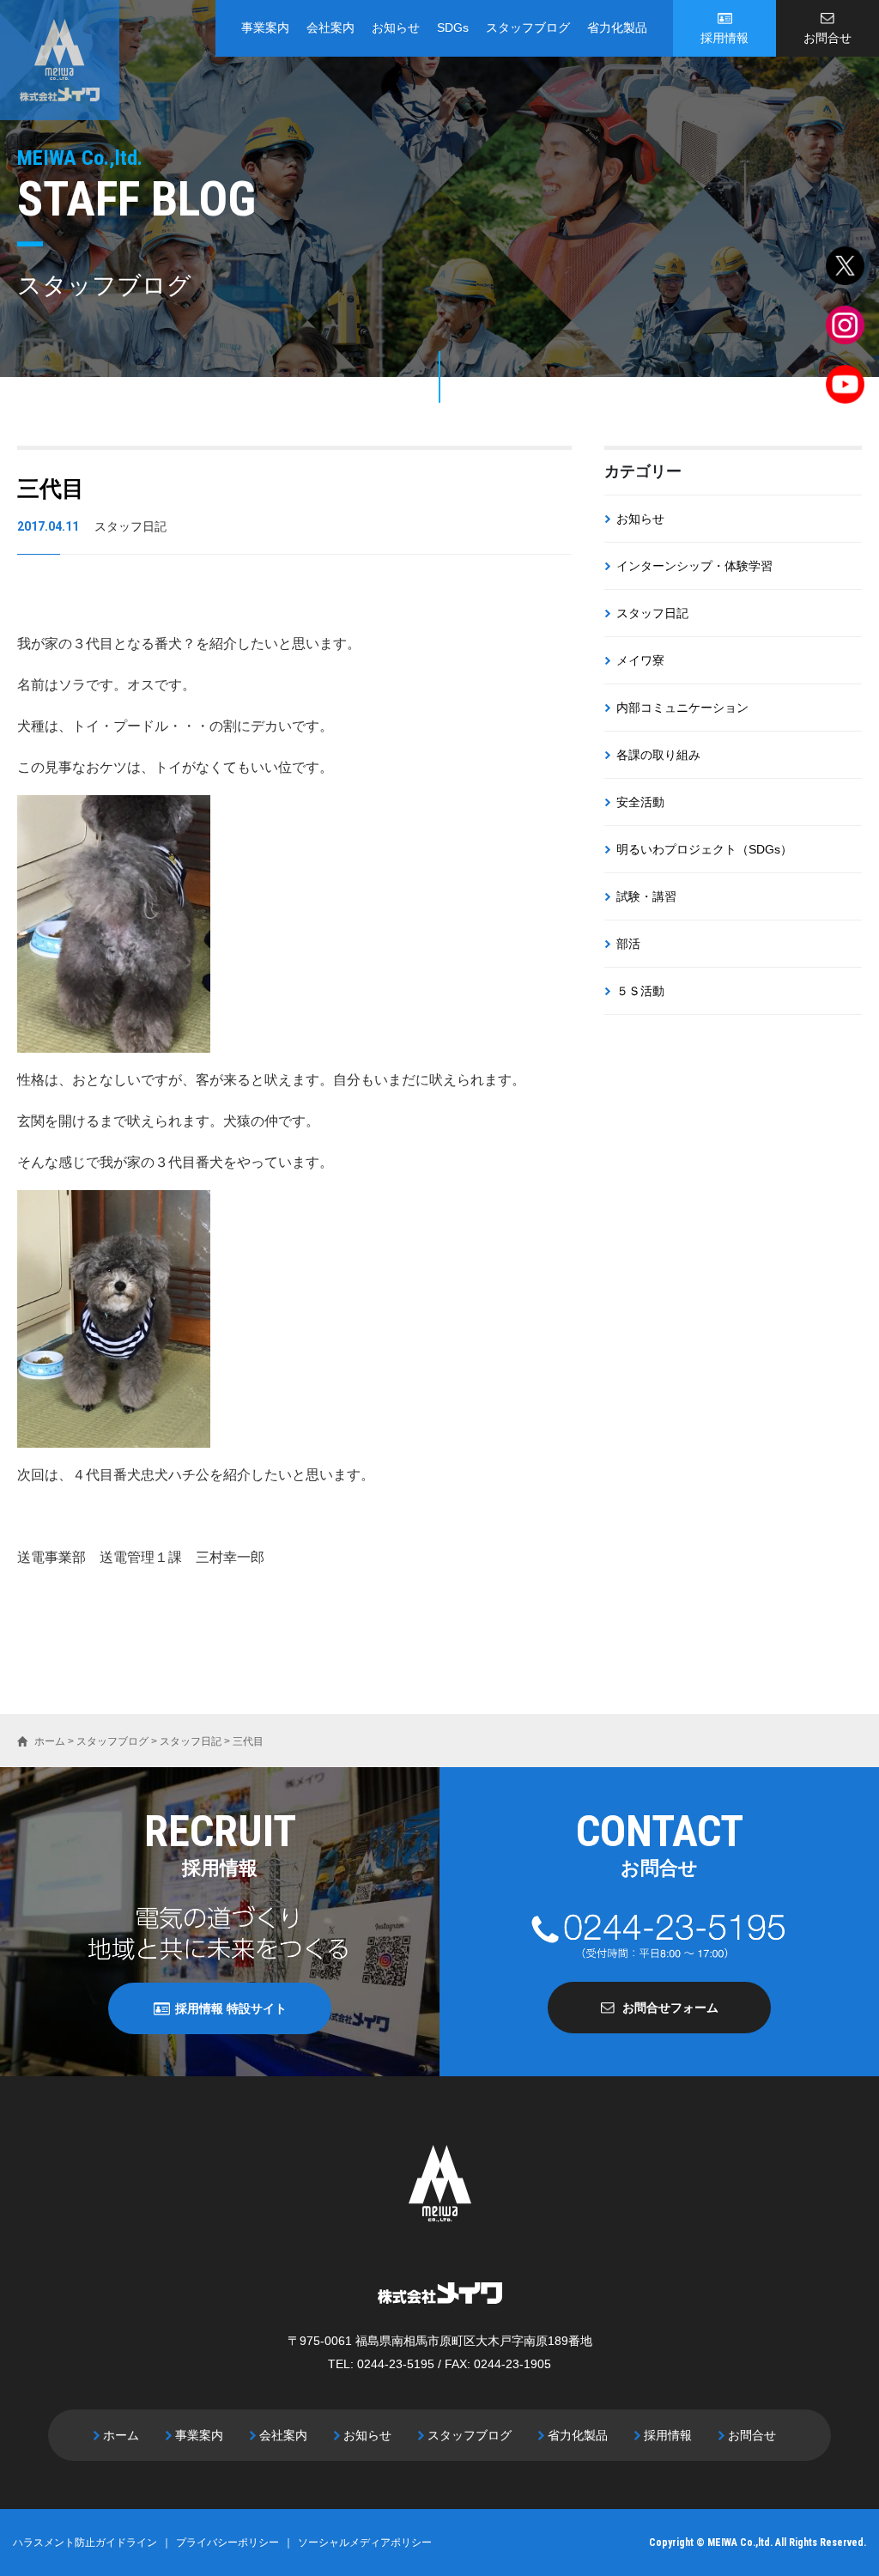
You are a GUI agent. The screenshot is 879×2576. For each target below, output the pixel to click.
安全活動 (640, 802)
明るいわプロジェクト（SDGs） (704, 849)
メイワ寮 (640, 660)
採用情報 (724, 38)
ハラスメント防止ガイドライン (85, 2543)
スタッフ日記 (652, 613)
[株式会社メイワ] (60, 60)
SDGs (453, 27)
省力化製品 (617, 27)
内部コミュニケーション (682, 708)
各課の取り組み (658, 755)
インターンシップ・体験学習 (694, 566)
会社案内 (330, 27)
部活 (628, 944)
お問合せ (827, 38)
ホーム (121, 2435)
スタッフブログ (528, 27)
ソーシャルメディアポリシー (365, 2543)
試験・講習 (646, 896)
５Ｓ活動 (640, 991)
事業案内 (265, 27)
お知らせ (396, 27)
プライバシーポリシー (227, 2543)
